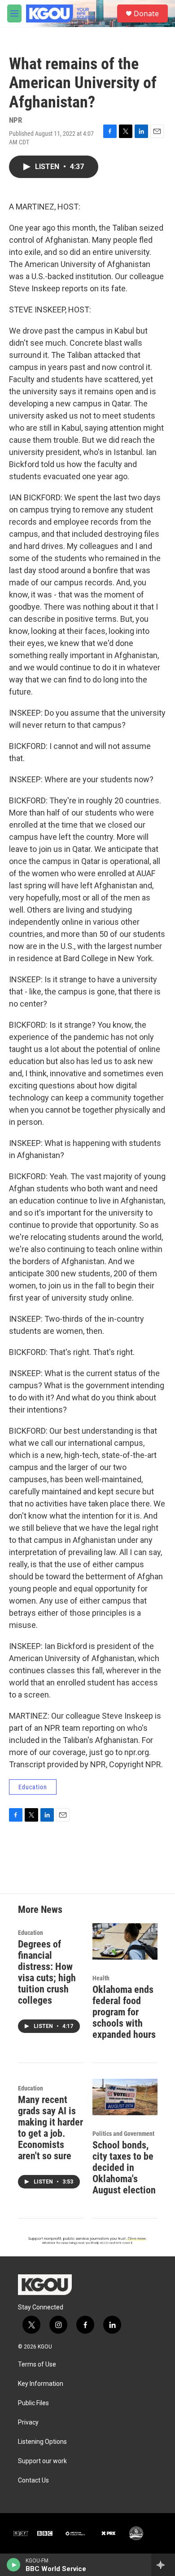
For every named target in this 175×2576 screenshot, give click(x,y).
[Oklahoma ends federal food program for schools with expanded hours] (125, 1941)
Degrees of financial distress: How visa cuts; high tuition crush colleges (47, 1972)
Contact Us (33, 2480)
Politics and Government (123, 2134)
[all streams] (163, 2565)
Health (101, 1978)
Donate (146, 13)
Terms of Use (37, 2364)
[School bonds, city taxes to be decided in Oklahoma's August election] (125, 2097)
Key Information (41, 2384)
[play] (14, 2565)
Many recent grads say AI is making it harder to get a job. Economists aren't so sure (50, 2128)
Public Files (33, 2403)
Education (33, 1787)
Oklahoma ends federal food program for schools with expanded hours (124, 2012)
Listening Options (42, 2442)
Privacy (28, 2422)
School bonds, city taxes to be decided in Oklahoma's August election (124, 2168)
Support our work (42, 2461)
